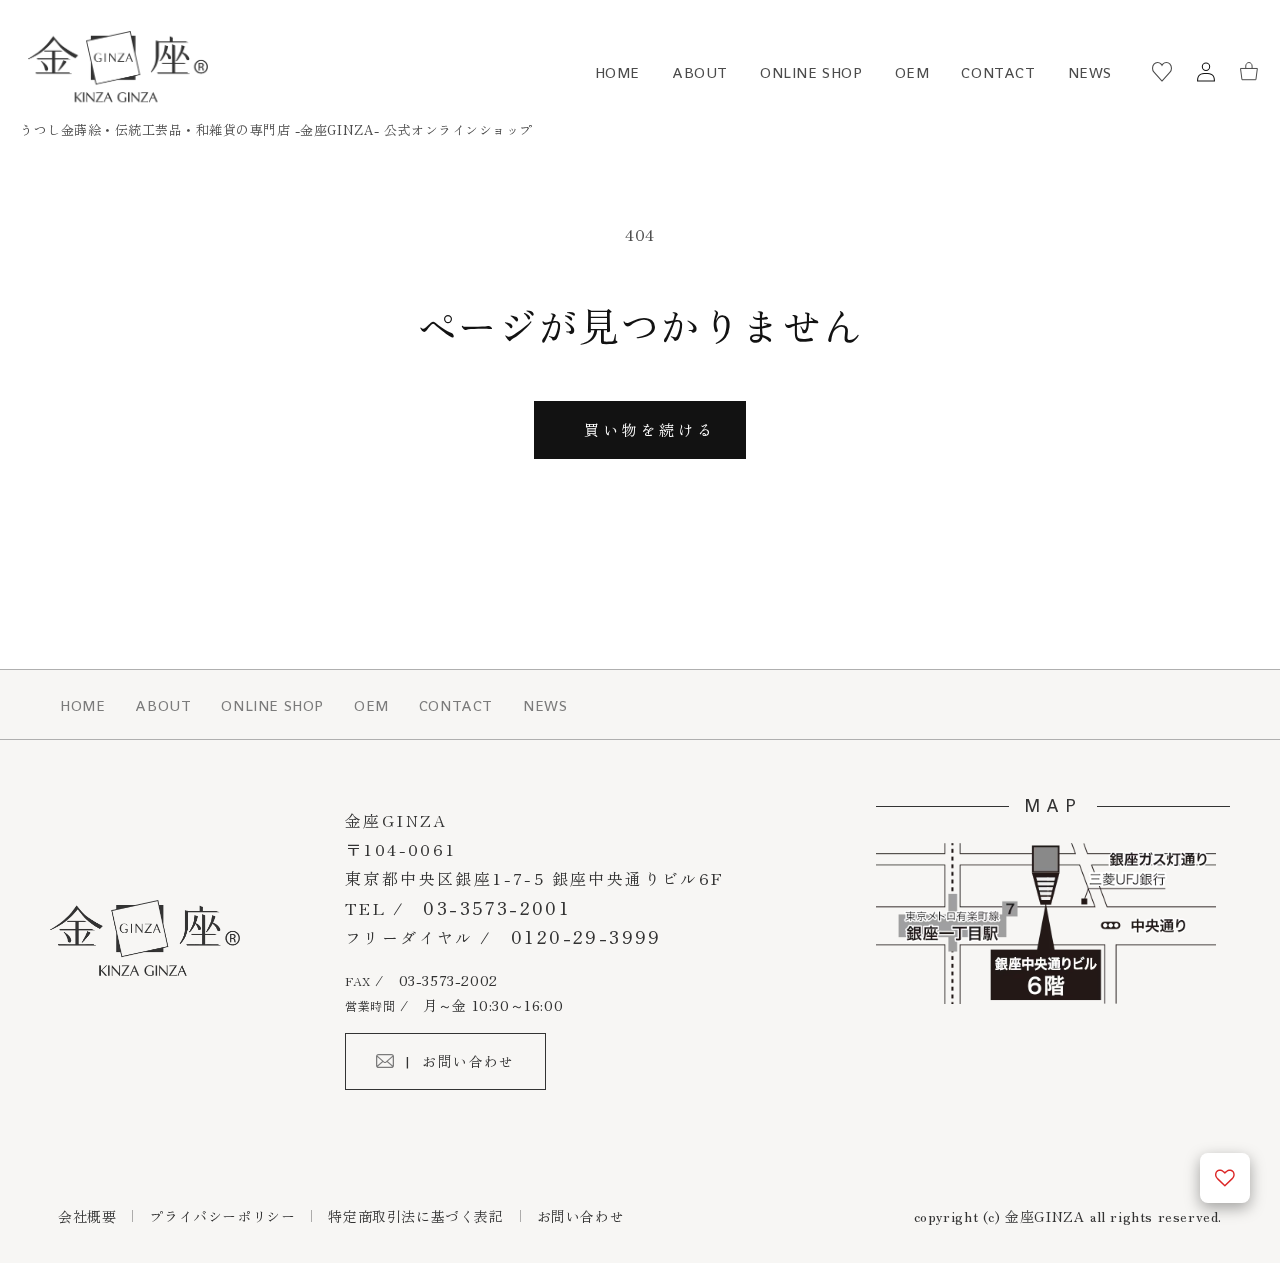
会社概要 (87, 1216)
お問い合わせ (581, 1216)
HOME (617, 72)
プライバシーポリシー (222, 1216)
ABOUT (700, 72)
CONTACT (998, 72)
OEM (912, 72)
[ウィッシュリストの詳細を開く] (1225, 1178)
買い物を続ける (649, 429)
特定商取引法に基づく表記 (415, 1216)
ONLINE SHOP (811, 72)
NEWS (1090, 72)
